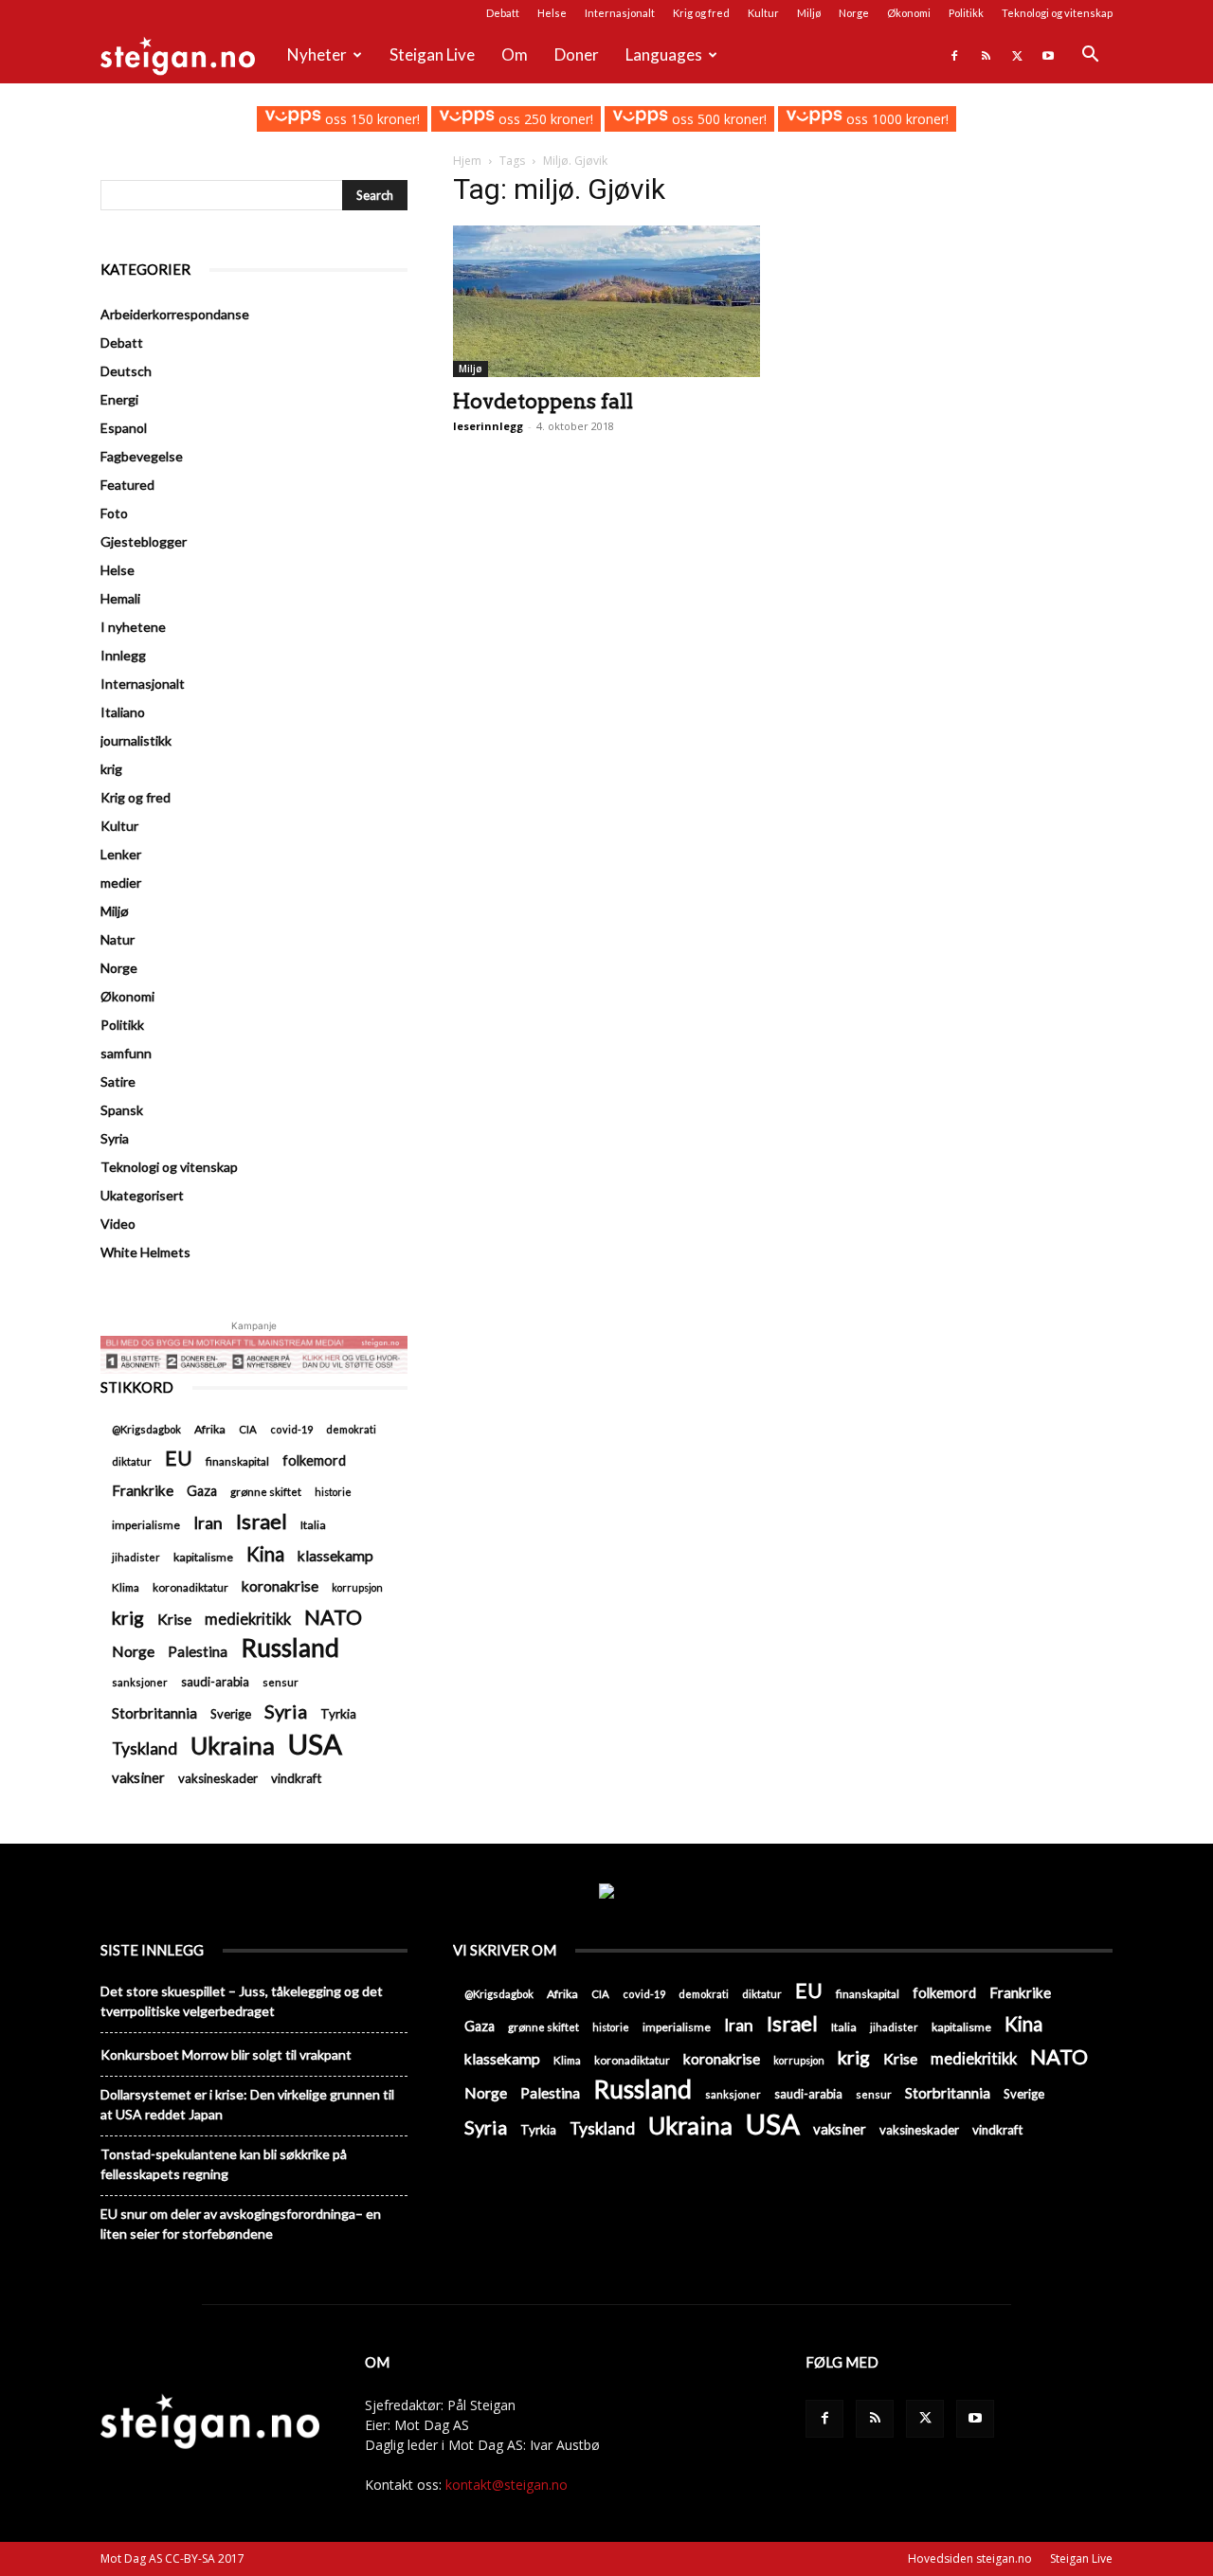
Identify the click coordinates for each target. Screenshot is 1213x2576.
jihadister (136, 1557)
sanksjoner (140, 1682)
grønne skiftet (266, 1491)
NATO (333, 1617)
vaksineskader (218, 1778)
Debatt (503, 13)
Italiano (123, 712)
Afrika (210, 1429)
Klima (126, 1587)
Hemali (120, 598)
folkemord (314, 1460)
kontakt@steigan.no (507, 2485)
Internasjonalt (620, 13)
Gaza (202, 1491)
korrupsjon (357, 1587)
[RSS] (986, 55)
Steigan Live (432, 54)
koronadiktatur (190, 1587)
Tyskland (145, 1748)
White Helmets (145, 1252)
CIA (248, 1429)
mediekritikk (248, 1619)
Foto (114, 513)
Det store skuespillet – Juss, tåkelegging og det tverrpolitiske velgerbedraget (242, 2001)
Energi (119, 399)
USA (315, 1744)
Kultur (763, 13)
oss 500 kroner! (717, 119)
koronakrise (280, 1586)
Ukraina (233, 1746)
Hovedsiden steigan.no (970, 2558)
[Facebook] (954, 55)
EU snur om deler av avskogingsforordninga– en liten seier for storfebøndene (241, 2224)
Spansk (122, 1110)
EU (179, 1459)
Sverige (231, 1714)
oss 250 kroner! (544, 119)
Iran (208, 1523)
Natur (118, 939)
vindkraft (296, 1778)
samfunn (126, 1053)
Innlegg (123, 655)
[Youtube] (1048, 55)
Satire (118, 1081)
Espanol (124, 428)
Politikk (966, 13)
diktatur (132, 1461)
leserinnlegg (488, 426)
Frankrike (143, 1490)
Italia (313, 1525)
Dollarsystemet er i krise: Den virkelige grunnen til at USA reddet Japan (247, 2104)
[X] (1017, 55)
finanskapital (237, 1461)
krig (111, 769)
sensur (281, 1682)
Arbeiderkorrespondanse (175, 314)
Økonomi (909, 13)
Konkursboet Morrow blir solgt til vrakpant (226, 2054)
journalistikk (136, 740)
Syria (115, 1138)
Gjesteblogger (144, 541)
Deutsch (126, 371)
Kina (265, 1554)
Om (515, 54)
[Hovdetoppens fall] (606, 301)
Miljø (809, 13)
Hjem (467, 161)
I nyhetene (133, 627)
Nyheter (317, 54)
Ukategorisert (142, 1195)
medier (121, 883)
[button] (1090, 56)
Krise (174, 1619)
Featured (127, 485)
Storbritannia (154, 1713)
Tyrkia (338, 1714)
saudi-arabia (215, 1682)
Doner (577, 54)
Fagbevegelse (142, 456)
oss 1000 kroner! (895, 119)
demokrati (351, 1429)
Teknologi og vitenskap (1057, 13)
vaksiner (138, 1777)
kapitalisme (203, 1557)
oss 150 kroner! (370, 119)
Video (118, 1224)
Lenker (121, 854)
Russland (290, 1648)
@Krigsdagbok (146, 1429)
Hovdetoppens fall (543, 401)
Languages (664, 54)
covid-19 (291, 1429)
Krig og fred (701, 13)
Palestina (198, 1651)
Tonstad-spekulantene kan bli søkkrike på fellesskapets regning (224, 2164)
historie (333, 1492)
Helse (552, 13)
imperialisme (146, 1525)
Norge (854, 13)
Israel (262, 1521)
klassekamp (335, 1556)
